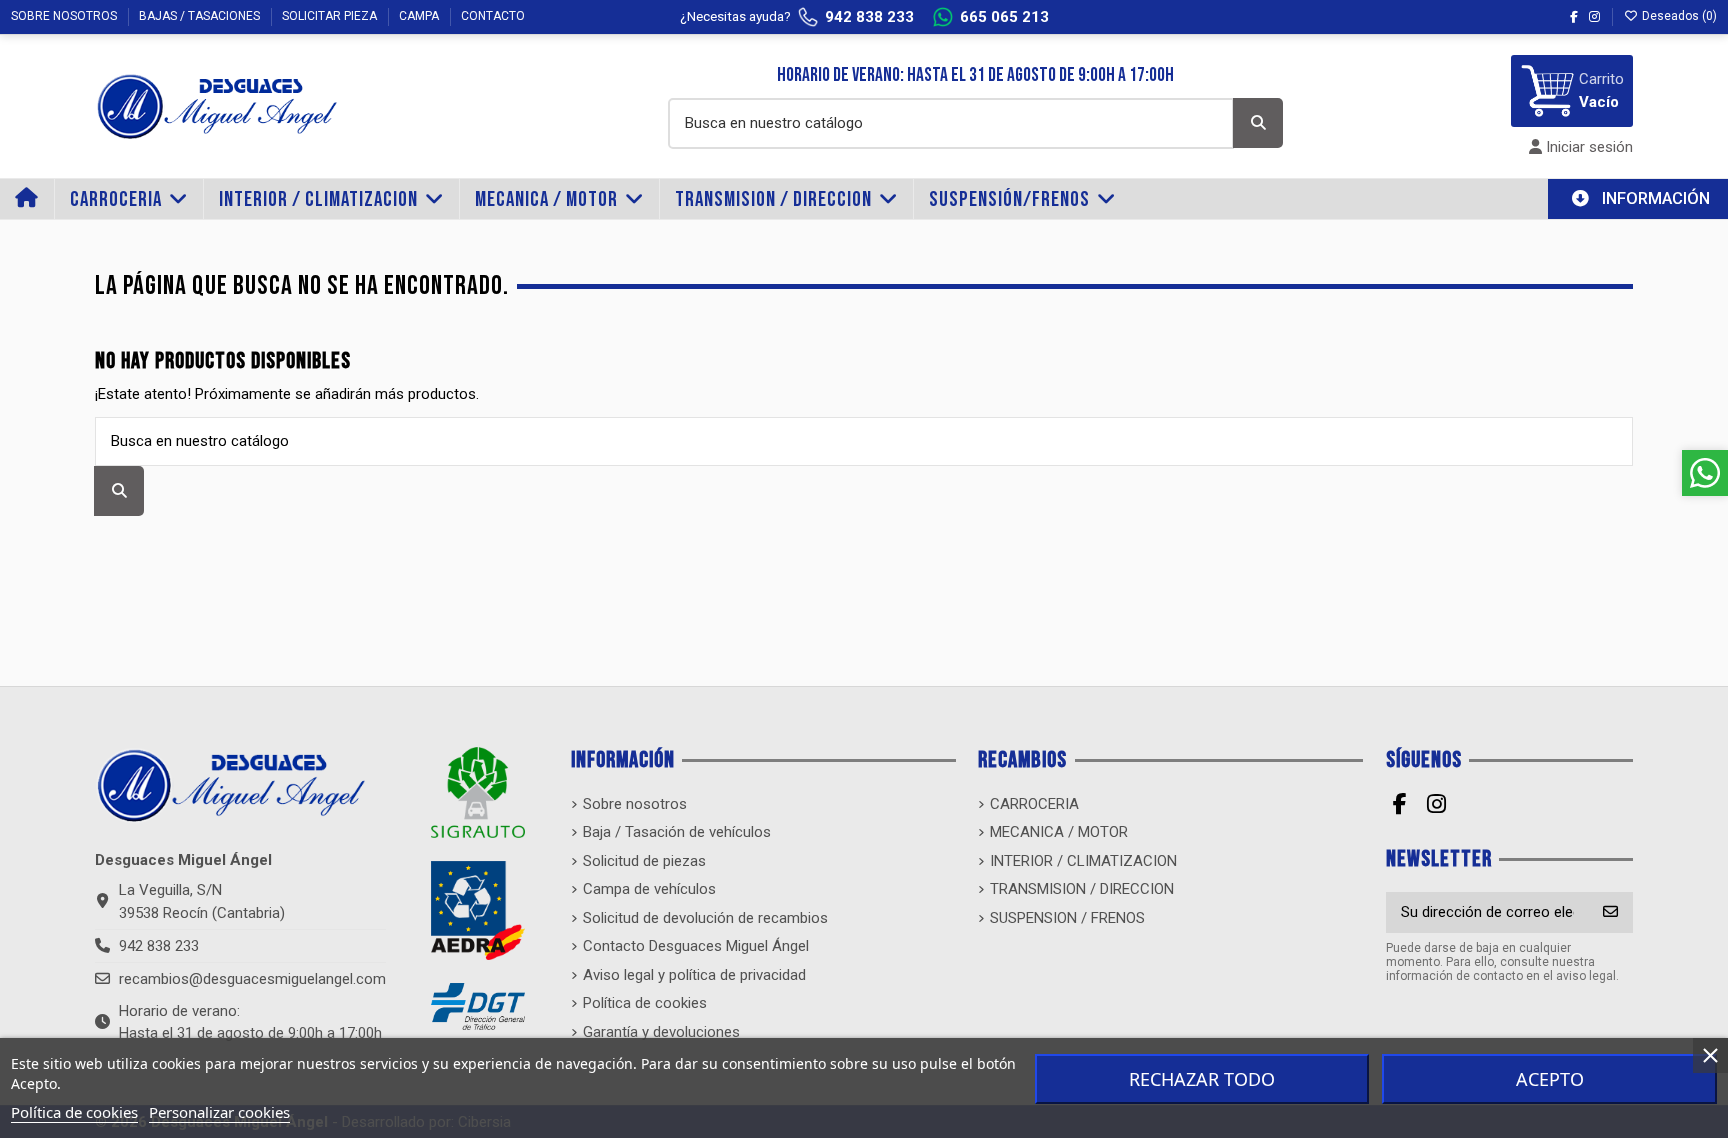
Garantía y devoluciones (661, 1032)
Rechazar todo (1202, 1079)
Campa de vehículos (649, 889)
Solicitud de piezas (644, 861)
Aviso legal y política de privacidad (694, 975)
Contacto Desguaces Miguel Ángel (696, 946)
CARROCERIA (1034, 804)
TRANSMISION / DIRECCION (1082, 889)
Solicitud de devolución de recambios (705, 918)
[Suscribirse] (1610, 912)
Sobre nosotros (65, 16)
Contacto (493, 16)
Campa (420, 16)
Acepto (1550, 1079)
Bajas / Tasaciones (201, 16)
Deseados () (1678, 16)
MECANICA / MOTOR (1059, 832)
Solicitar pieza (331, 16)
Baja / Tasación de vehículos (677, 832)
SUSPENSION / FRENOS (1067, 918)
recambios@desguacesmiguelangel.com (252, 979)
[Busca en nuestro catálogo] (1258, 123)
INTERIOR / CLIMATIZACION (1083, 861)
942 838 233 (159, 946)
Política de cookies (74, 1112)
